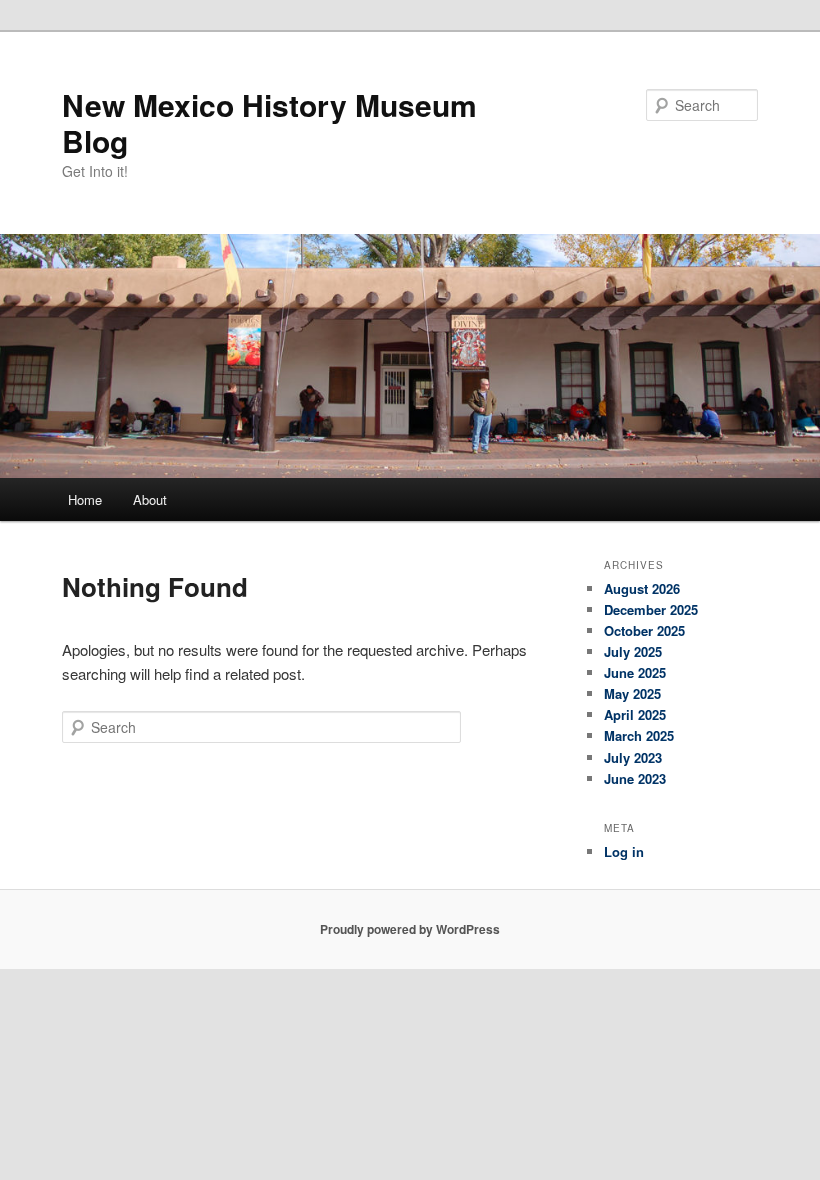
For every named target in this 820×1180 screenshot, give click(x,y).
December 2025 (651, 609)
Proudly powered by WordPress (410, 929)
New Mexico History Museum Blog (269, 122)
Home (85, 499)
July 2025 (633, 651)
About (150, 499)
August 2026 (642, 588)
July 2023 (633, 757)
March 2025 (639, 735)
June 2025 (635, 672)
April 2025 (635, 714)
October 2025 (644, 630)
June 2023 (635, 778)
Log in (624, 851)
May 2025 (632, 693)
